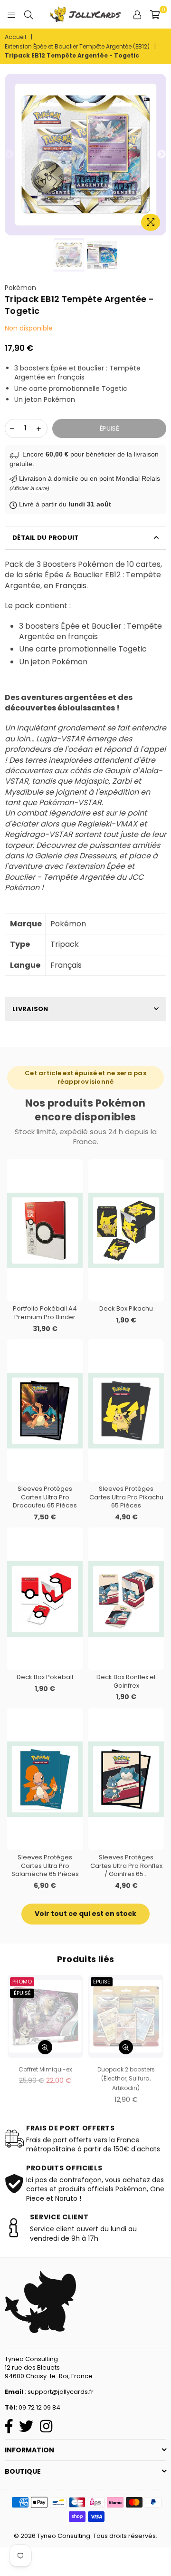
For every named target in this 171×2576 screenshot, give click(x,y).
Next (161, 155)
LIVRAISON (30, 1009)
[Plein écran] (151, 222)
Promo (22, 1982)
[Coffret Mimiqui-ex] (45, 2016)
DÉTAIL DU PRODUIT (45, 538)
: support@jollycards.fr (58, 2392)
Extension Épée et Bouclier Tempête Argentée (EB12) (77, 47)
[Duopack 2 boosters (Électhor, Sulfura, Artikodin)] (126, 2016)
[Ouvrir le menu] (11, 14)
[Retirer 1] (12, 428)
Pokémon (20, 288)
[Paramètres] (137, 14)
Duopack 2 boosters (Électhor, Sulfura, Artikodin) (126, 2079)
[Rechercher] (28, 14)
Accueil (15, 37)
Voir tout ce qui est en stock (85, 1914)
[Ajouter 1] (38, 428)
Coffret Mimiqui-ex (45, 2069)
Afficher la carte (29, 488)
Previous (9, 155)
